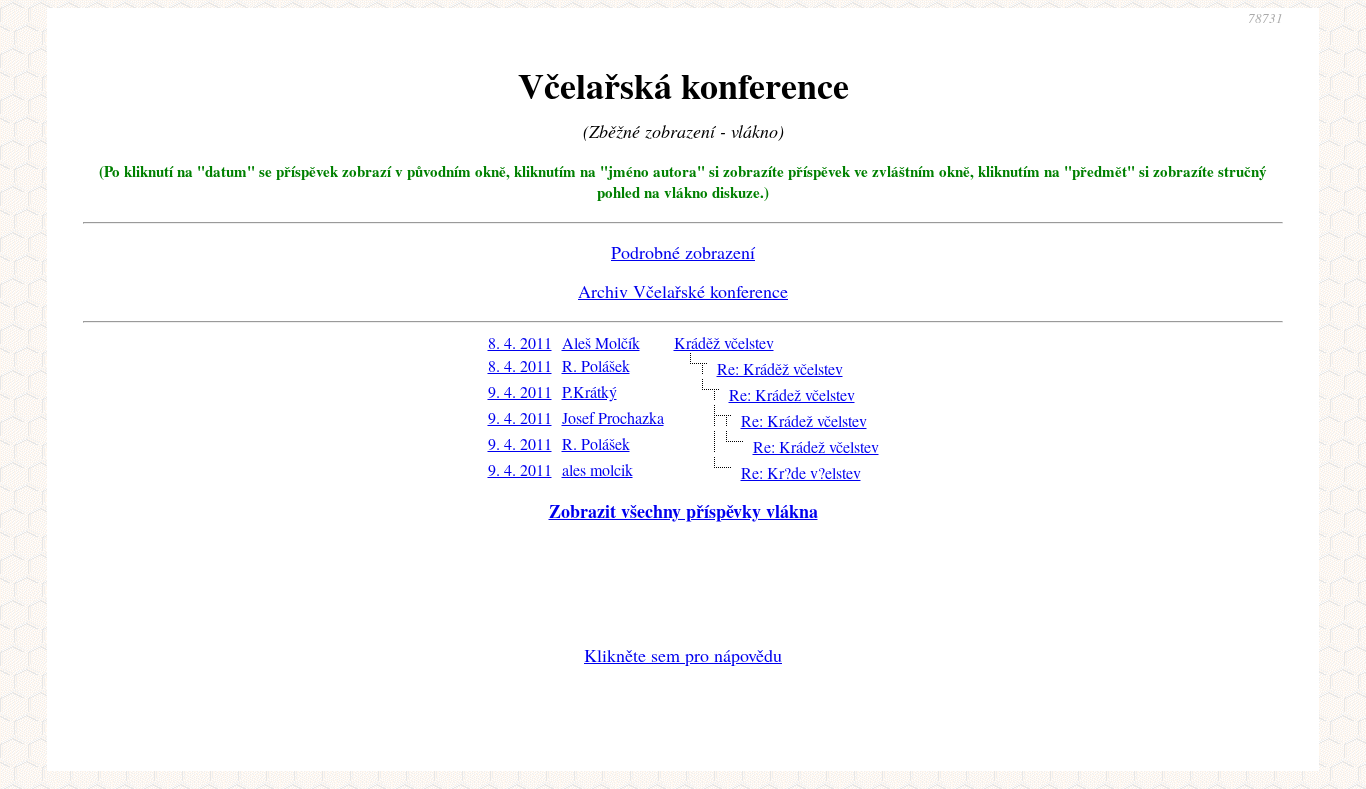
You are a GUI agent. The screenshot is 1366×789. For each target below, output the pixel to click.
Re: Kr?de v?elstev (801, 472)
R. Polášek (596, 365)
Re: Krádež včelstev (792, 394)
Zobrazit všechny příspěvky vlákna (683, 511)
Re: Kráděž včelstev (780, 368)
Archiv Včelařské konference (683, 291)
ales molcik (597, 469)
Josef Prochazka (613, 417)
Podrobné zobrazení (683, 252)
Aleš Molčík (601, 342)
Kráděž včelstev (724, 342)
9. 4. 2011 (520, 391)
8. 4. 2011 (520, 342)
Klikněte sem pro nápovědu (683, 655)
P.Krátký (589, 391)
